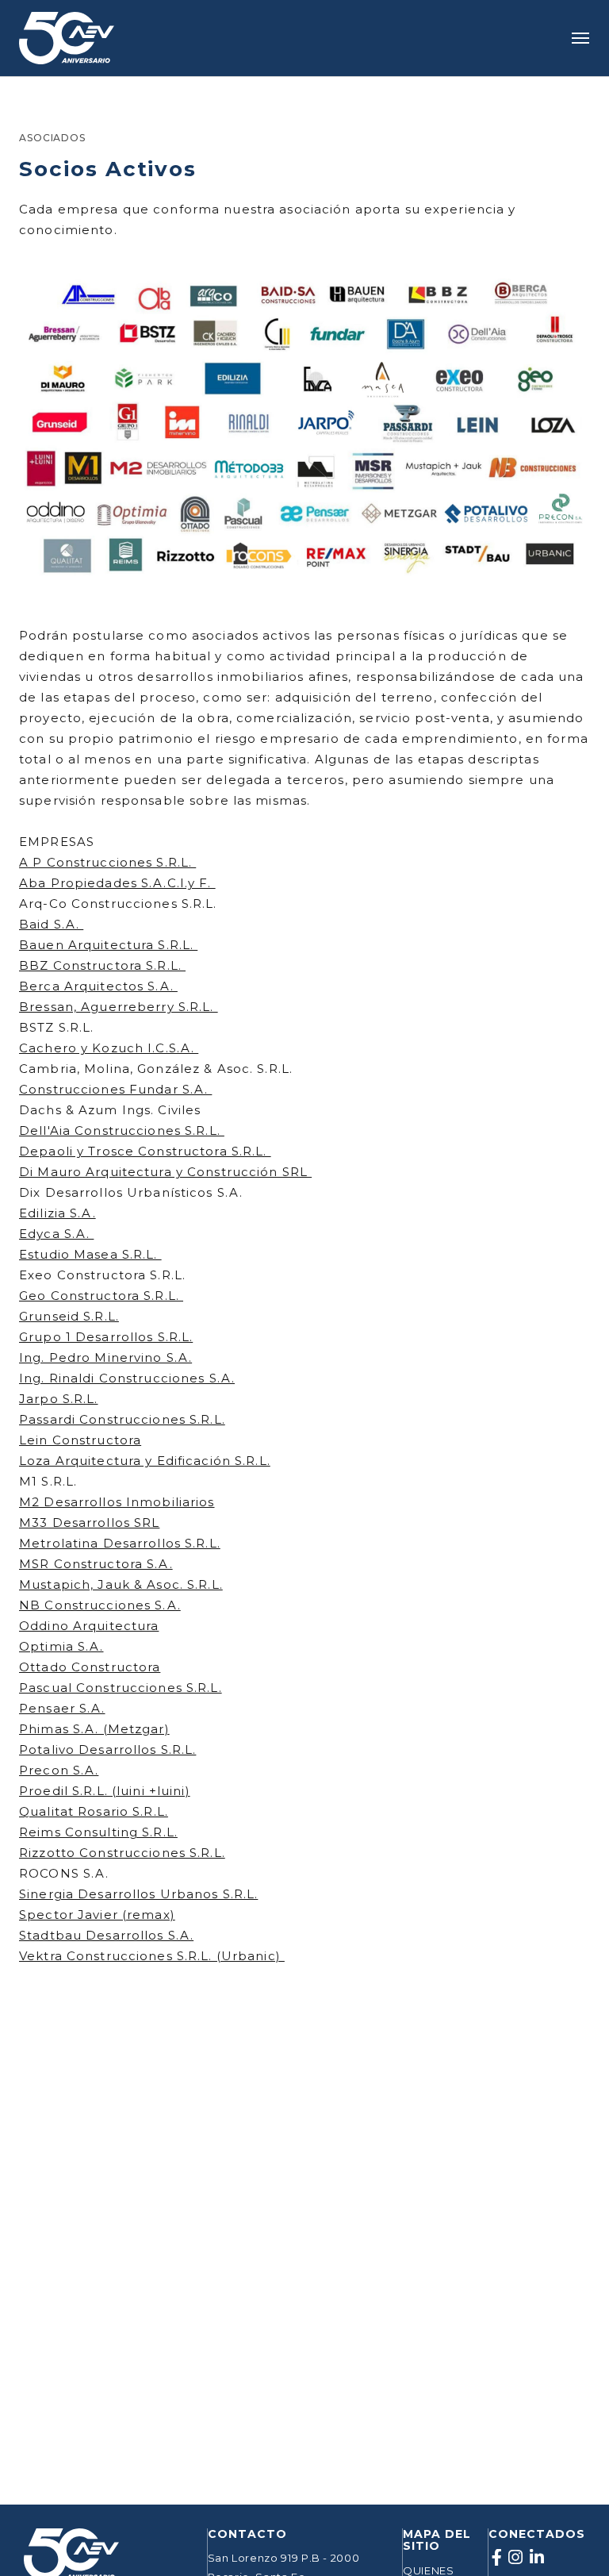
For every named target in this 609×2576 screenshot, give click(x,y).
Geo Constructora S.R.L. (101, 1296)
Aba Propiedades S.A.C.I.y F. (117, 883)
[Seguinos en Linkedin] (537, 2558)
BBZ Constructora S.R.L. (102, 965)
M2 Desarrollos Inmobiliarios (117, 1502)
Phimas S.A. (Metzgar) (94, 1729)
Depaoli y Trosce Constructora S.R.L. (145, 1151)
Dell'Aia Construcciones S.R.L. (122, 1130)
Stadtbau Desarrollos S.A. (106, 1935)
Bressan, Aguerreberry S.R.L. (119, 1007)
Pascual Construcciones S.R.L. (121, 1688)
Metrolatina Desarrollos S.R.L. (120, 1543)
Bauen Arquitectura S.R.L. (108, 945)
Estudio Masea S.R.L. (90, 1254)
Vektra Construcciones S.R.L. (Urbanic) (152, 1956)
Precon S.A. (59, 1770)
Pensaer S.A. (62, 1708)
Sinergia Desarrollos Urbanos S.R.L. (138, 1894)
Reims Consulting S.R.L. (98, 1832)
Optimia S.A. (61, 1646)
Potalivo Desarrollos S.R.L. (107, 1749)
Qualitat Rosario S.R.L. (94, 1811)
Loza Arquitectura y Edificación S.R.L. (145, 1461)
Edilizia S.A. (57, 1213)
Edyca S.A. (56, 1234)
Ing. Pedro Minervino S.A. (105, 1357)
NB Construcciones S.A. (100, 1605)
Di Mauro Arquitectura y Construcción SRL (165, 1172)
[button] (580, 38)
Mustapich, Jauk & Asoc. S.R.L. (121, 1584)
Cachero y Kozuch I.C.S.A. (109, 1048)
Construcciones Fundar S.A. (115, 1089)
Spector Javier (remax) (97, 1915)
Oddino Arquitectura (89, 1626)
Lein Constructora (80, 1440)
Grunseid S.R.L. (69, 1316)
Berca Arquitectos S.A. (98, 986)
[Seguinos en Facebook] (497, 2558)
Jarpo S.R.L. (59, 1399)
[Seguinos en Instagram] (516, 2558)
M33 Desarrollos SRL (89, 1523)
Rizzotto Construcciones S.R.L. (122, 1853)
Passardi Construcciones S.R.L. (122, 1419)
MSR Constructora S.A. (96, 1564)
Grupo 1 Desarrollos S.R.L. (106, 1337)
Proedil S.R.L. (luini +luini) (105, 1791)
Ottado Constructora (90, 1667)
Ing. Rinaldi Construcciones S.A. (127, 1378)
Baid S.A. (51, 924)
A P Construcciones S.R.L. (107, 862)
